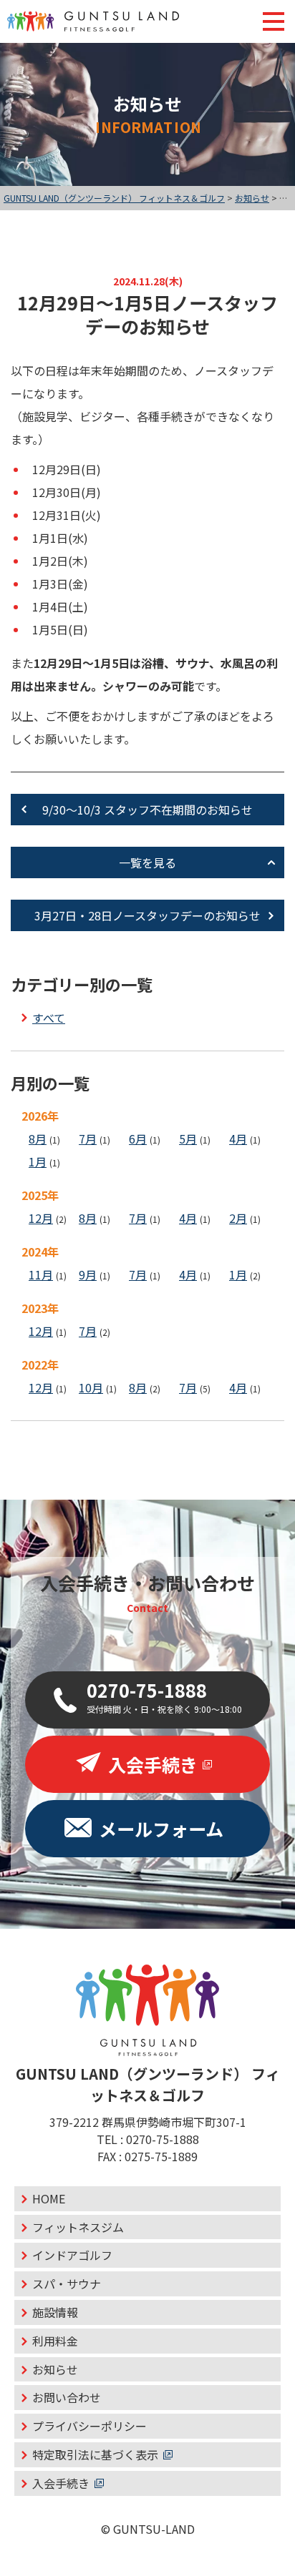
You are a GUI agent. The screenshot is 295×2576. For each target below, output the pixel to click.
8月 (38, 1139)
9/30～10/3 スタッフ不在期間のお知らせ (147, 810)
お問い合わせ (67, 2397)
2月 (238, 1218)
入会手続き (61, 2483)
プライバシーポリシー (90, 2426)
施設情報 (55, 2312)
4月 (238, 1139)
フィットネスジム (78, 2227)
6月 (138, 1139)
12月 (41, 1218)
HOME (49, 2198)
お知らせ (55, 2369)
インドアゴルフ (72, 2255)
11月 (41, 1274)
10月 (91, 1387)
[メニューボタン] (274, 21)
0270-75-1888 (163, 2139)
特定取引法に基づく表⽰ (95, 2454)
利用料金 (55, 2341)
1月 (38, 1161)
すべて (49, 1018)
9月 (88, 1274)
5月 (188, 1139)
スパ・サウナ (67, 2284)
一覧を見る (147, 862)
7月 (88, 1139)
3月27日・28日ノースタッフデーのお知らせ (147, 915)
